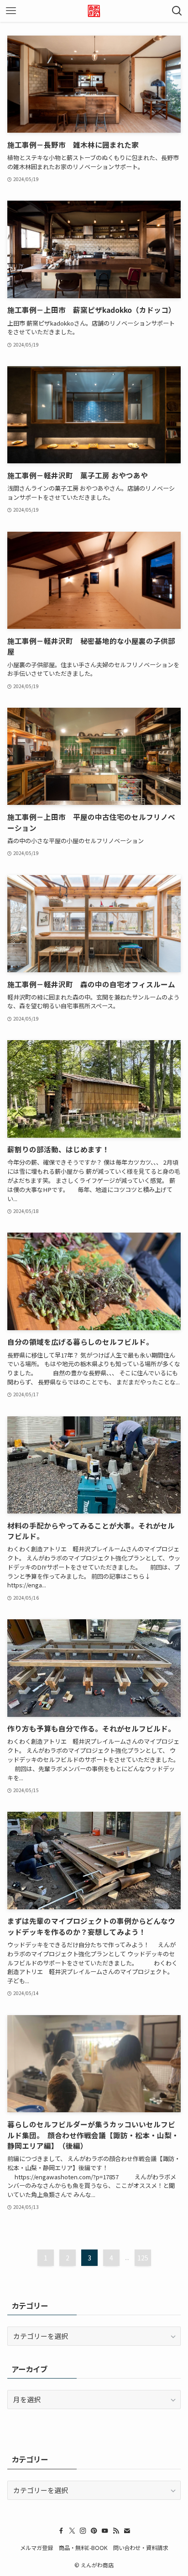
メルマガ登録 (37, 2548)
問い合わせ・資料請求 (141, 2548)
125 (143, 2258)
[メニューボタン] (11, 11)
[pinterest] (94, 2531)
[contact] (127, 2531)
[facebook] (61, 2531)
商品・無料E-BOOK (83, 2548)
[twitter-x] (72, 2531)
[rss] (116, 2531)
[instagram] (83, 2531)
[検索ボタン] (177, 11)
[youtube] (105, 2531)
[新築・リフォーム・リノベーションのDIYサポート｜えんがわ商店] (94, 11)
